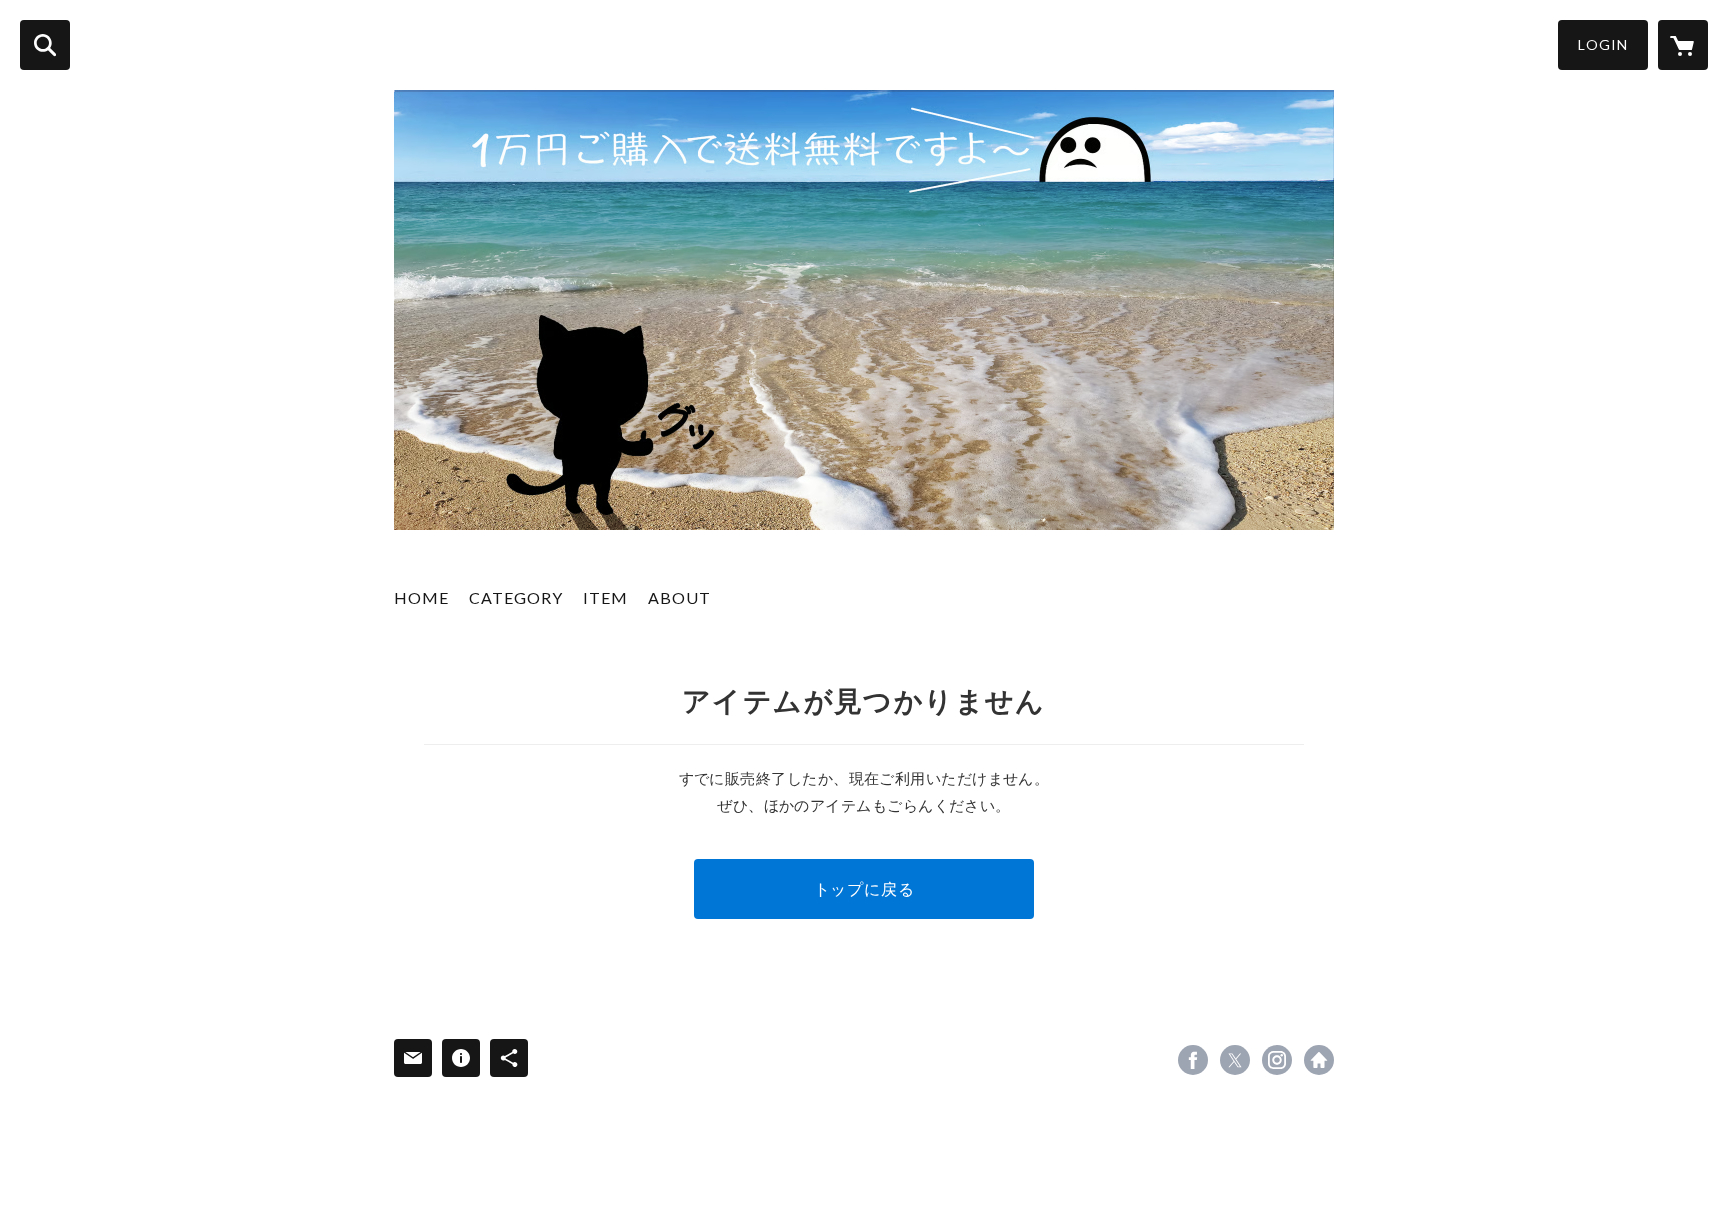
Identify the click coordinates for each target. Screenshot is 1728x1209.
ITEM (605, 597)
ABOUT (679, 597)
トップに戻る (864, 888)
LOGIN (1603, 44)
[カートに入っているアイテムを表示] (1683, 45)
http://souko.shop (1319, 1060)
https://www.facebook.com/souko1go (1193, 1060)
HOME (421, 597)
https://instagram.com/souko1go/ (1277, 1060)
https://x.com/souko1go (1235, 1060)
